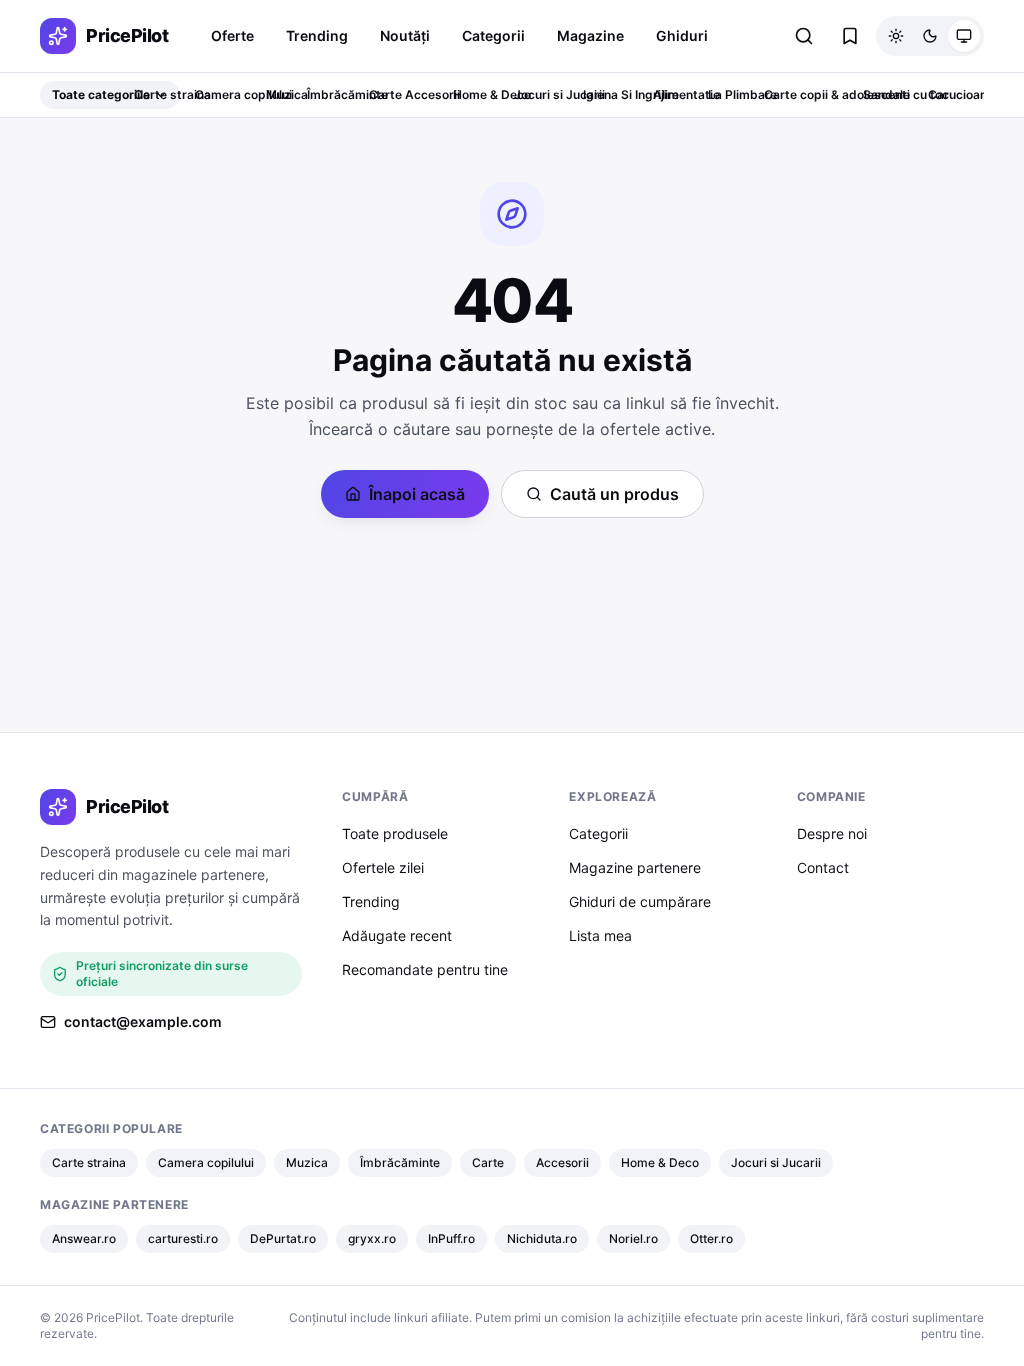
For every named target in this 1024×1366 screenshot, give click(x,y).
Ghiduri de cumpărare (640, 901)
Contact (823, 867)
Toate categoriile (101, 94)
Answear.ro (84, 1238)
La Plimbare (742, 94)
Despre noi (832, 833)
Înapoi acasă (417, 494)
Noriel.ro (633, 1238)
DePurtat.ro (283, 1238)
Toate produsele (395, 833)
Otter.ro (711, 1238)
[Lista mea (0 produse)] (850, 36)
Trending (317, 35)
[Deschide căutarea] (804, 36)
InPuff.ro (451, 1238)
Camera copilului (243, 94)
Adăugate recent (397, 935)
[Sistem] (964, 36)
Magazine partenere (635, 867)
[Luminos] (896, 36)
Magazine (590, 35)
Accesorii (432, 94)
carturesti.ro (183, 1238)
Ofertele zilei (383, 867)
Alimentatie (686, 94)
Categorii (493, 35)
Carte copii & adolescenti (837, 94)
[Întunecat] (930, 36)
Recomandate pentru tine (425, 969)
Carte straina (172, 94)
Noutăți (405, 35)
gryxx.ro (372, 1238)
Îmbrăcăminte (347, 94)
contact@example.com (143, 1021)
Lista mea (600, 935)
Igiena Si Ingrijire (631, 94)
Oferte (232, 35)
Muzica (287, 94)
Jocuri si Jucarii (559, 94)
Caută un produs (614, 494)
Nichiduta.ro (542, 1238)
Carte (385, 94)
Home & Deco (492, 94)
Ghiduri (682, 35)
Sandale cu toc (906, 94)
